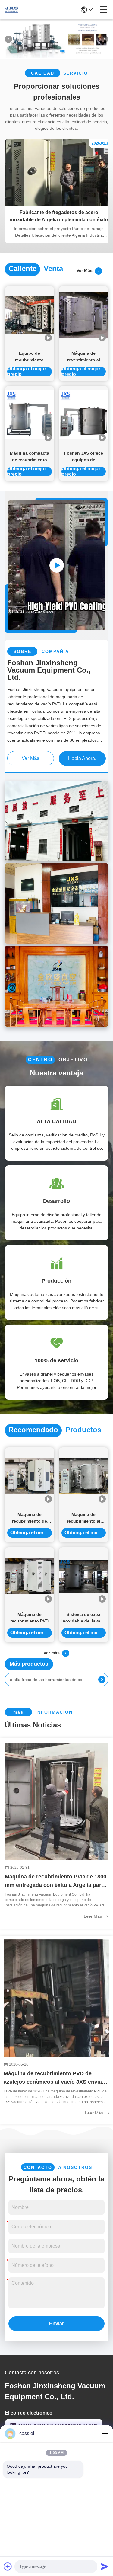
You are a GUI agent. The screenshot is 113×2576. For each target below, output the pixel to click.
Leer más (93, 1916)
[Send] (105, 2566)
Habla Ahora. (82, 758)
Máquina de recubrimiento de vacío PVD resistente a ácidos (29, 1518)
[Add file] (8, 2566)
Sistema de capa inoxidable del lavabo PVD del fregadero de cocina (84, 1618)
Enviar (56, 2324)
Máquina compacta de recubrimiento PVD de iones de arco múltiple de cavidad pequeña (30, 457)
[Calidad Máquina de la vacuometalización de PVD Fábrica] (56, 57)
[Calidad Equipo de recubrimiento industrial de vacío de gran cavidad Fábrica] (30, 315)
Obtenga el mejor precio (27, 372)
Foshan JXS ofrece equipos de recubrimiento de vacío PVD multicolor (83, 457)
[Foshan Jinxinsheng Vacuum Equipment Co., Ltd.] (11, 10)
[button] (51, 51)
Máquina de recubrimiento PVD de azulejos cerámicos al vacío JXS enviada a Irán (56, 2078)
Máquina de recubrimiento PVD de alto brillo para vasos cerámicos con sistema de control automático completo (29, 1618)
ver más (86, 270)
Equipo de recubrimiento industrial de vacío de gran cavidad (29, 357)
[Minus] (105, 2434)
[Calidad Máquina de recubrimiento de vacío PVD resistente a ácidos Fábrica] (30, 1476)
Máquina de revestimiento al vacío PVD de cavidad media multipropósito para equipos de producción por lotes (83, 357)
